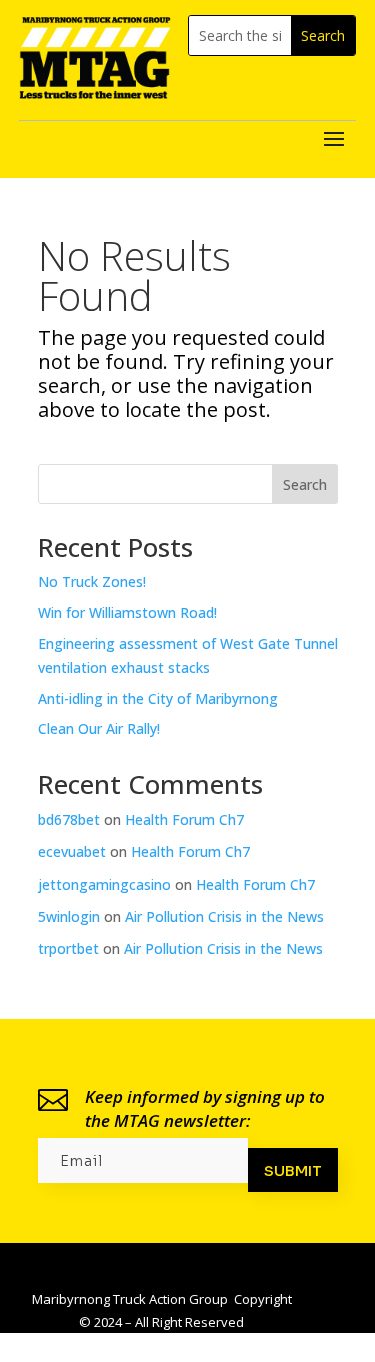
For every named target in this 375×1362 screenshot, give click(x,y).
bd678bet (69, 819)
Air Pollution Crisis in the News (224, 916)
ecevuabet (72, 851)
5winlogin (69, 916)
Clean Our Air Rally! (99, 728)
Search (305, 484)
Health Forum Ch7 (184, 819)
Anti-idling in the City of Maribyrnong (158, 698)
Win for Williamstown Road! (127, 612)
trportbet (68, 948)
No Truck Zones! (92, 581)
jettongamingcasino (104, 884)
